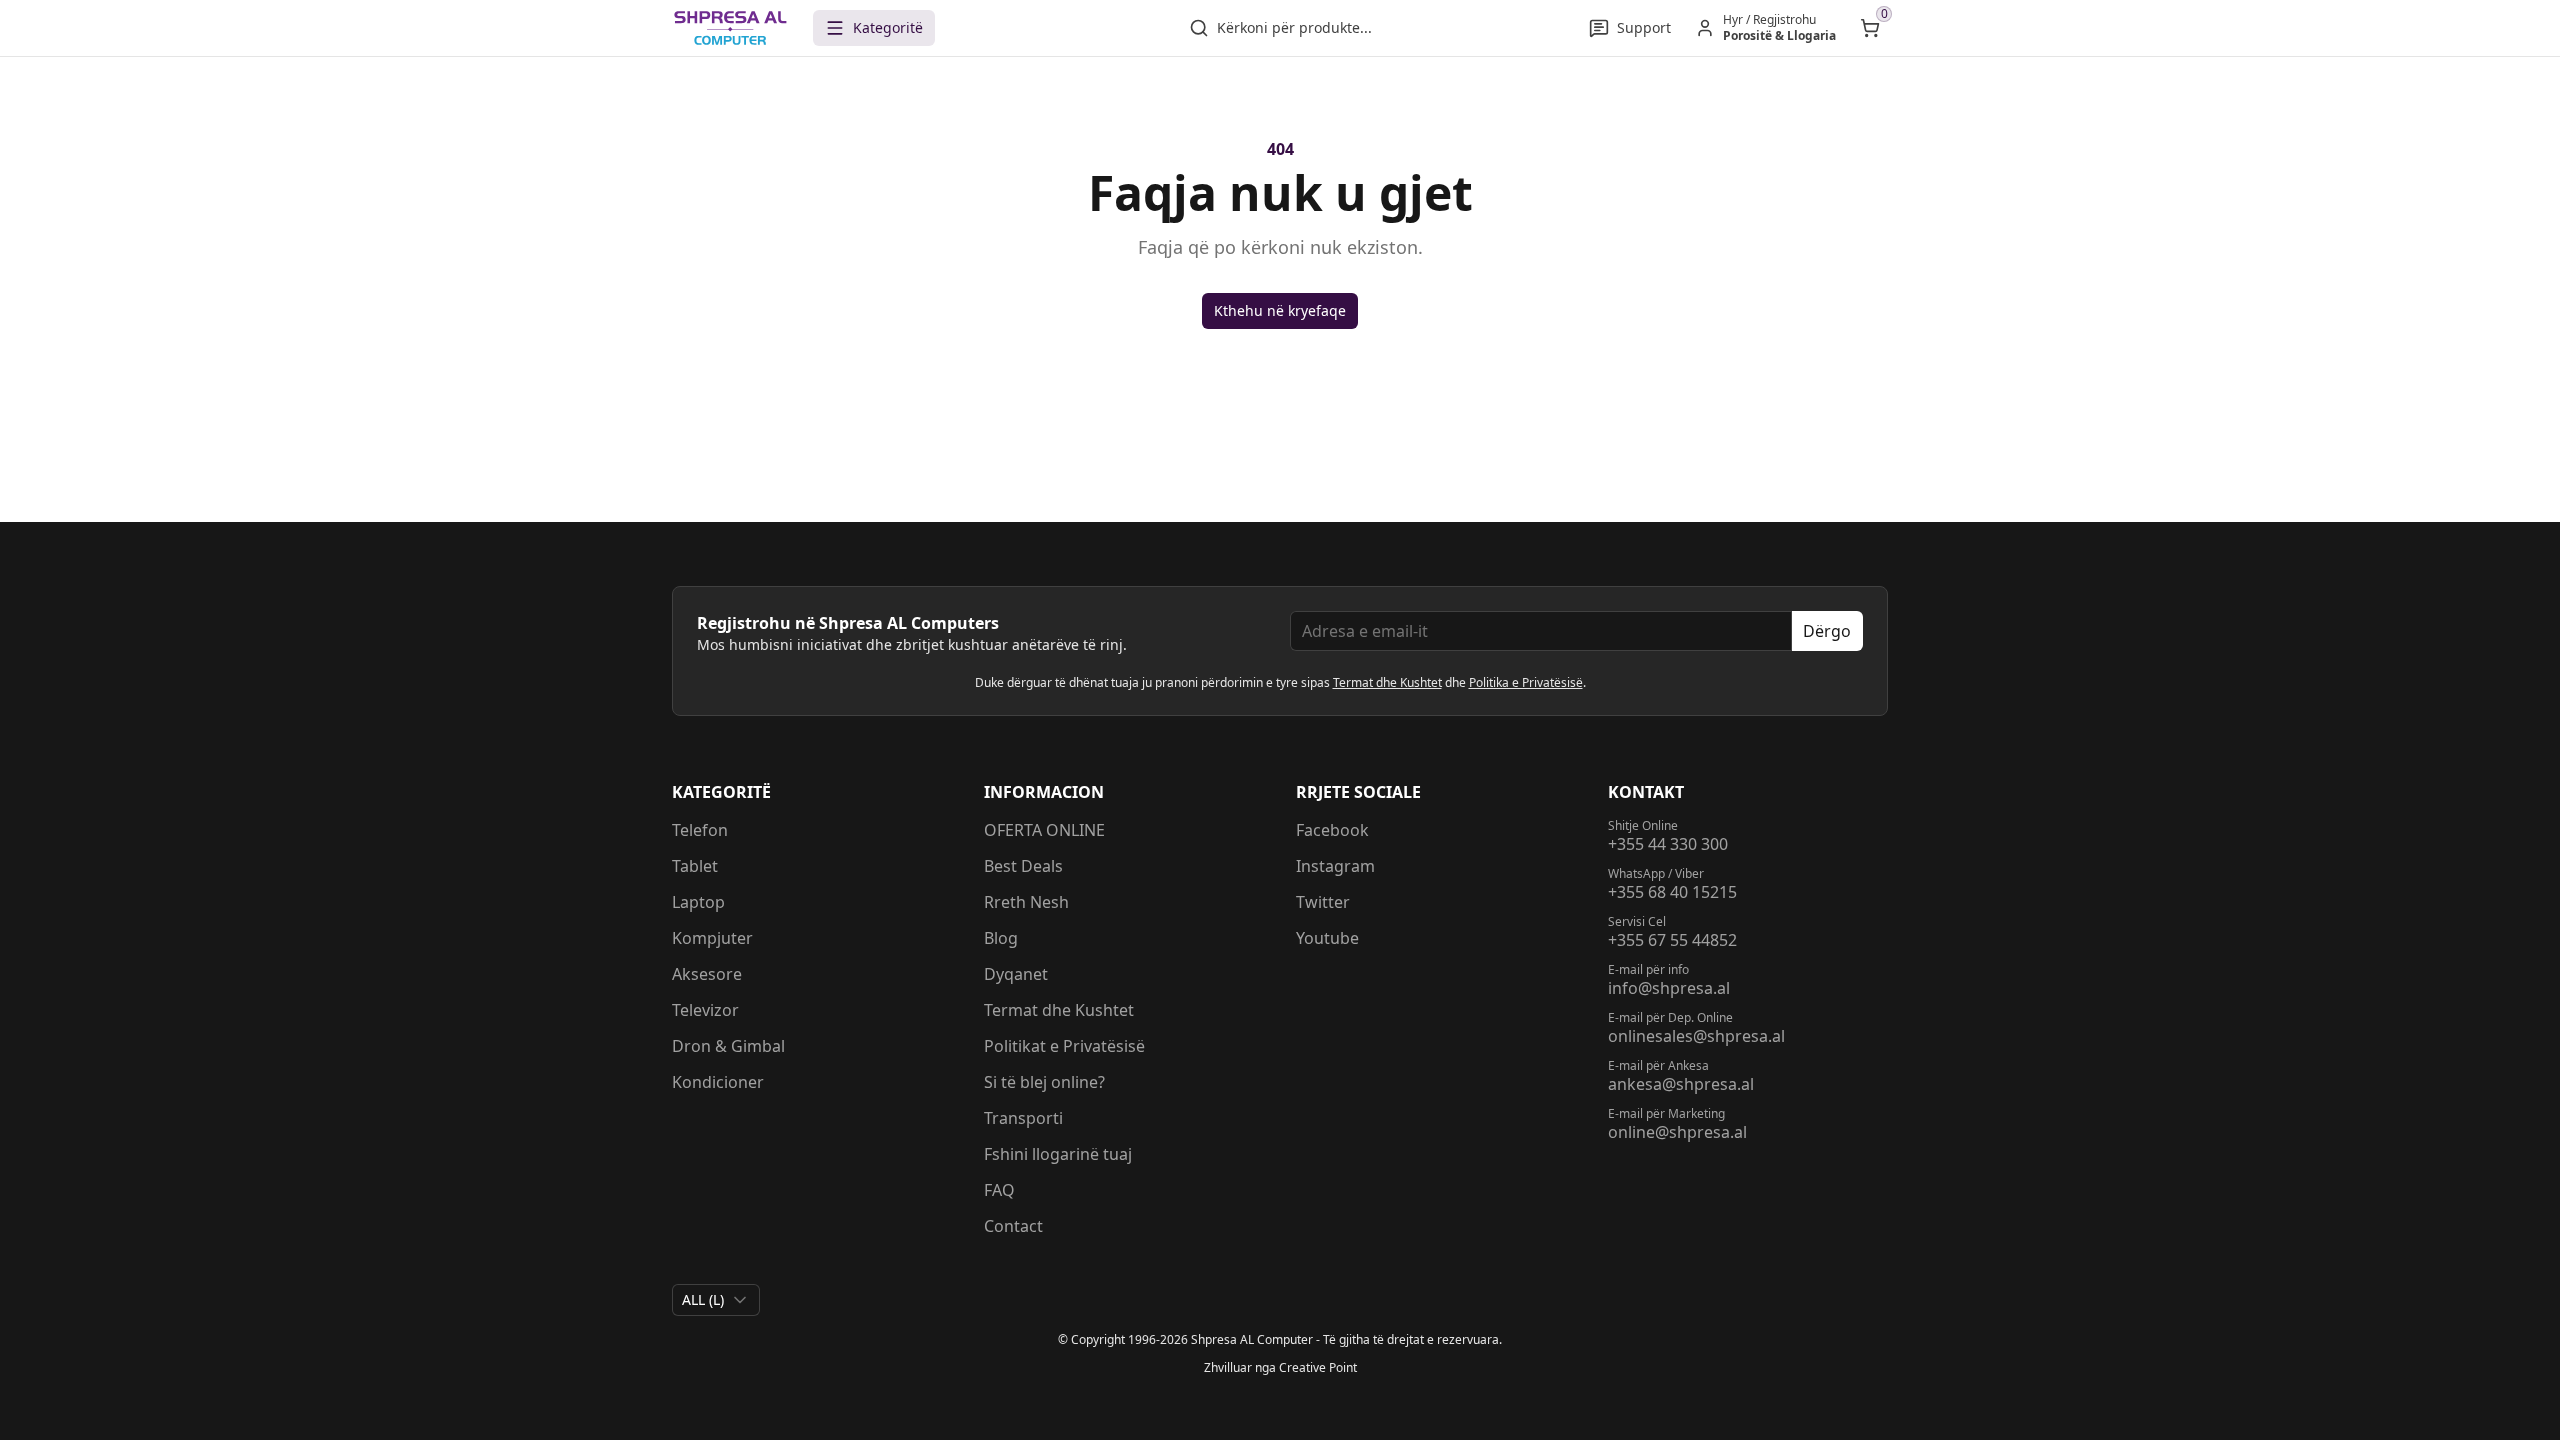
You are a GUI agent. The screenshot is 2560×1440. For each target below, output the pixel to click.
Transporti (1023, 1118)
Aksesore (707, 974)
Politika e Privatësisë (1526, 682)
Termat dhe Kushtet (1387, 682)
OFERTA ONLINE (1044, 830)
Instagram (1335, 866)
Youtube (1327, 938)
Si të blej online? (1044, 1082)
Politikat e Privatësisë (1064, 1046)
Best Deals (1023, 866)
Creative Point (1318, 1367)
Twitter (1323, 902)
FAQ (999, 1190)
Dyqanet (1016, 974)
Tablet (695, 866)
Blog (1001, 938)
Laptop (698, 902)
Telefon (700, 830)
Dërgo (1827, 631)
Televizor (705, 1010)
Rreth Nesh (1026, 902)
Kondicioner (718, 1082)
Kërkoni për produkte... (1294, 27)
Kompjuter (712, 938)
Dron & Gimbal (728, 1046)
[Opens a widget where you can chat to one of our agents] (2423, 1325)
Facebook (1332, 830)
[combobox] (716, 1300)
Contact (1013, 1226)
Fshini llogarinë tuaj (1058, 1154)
